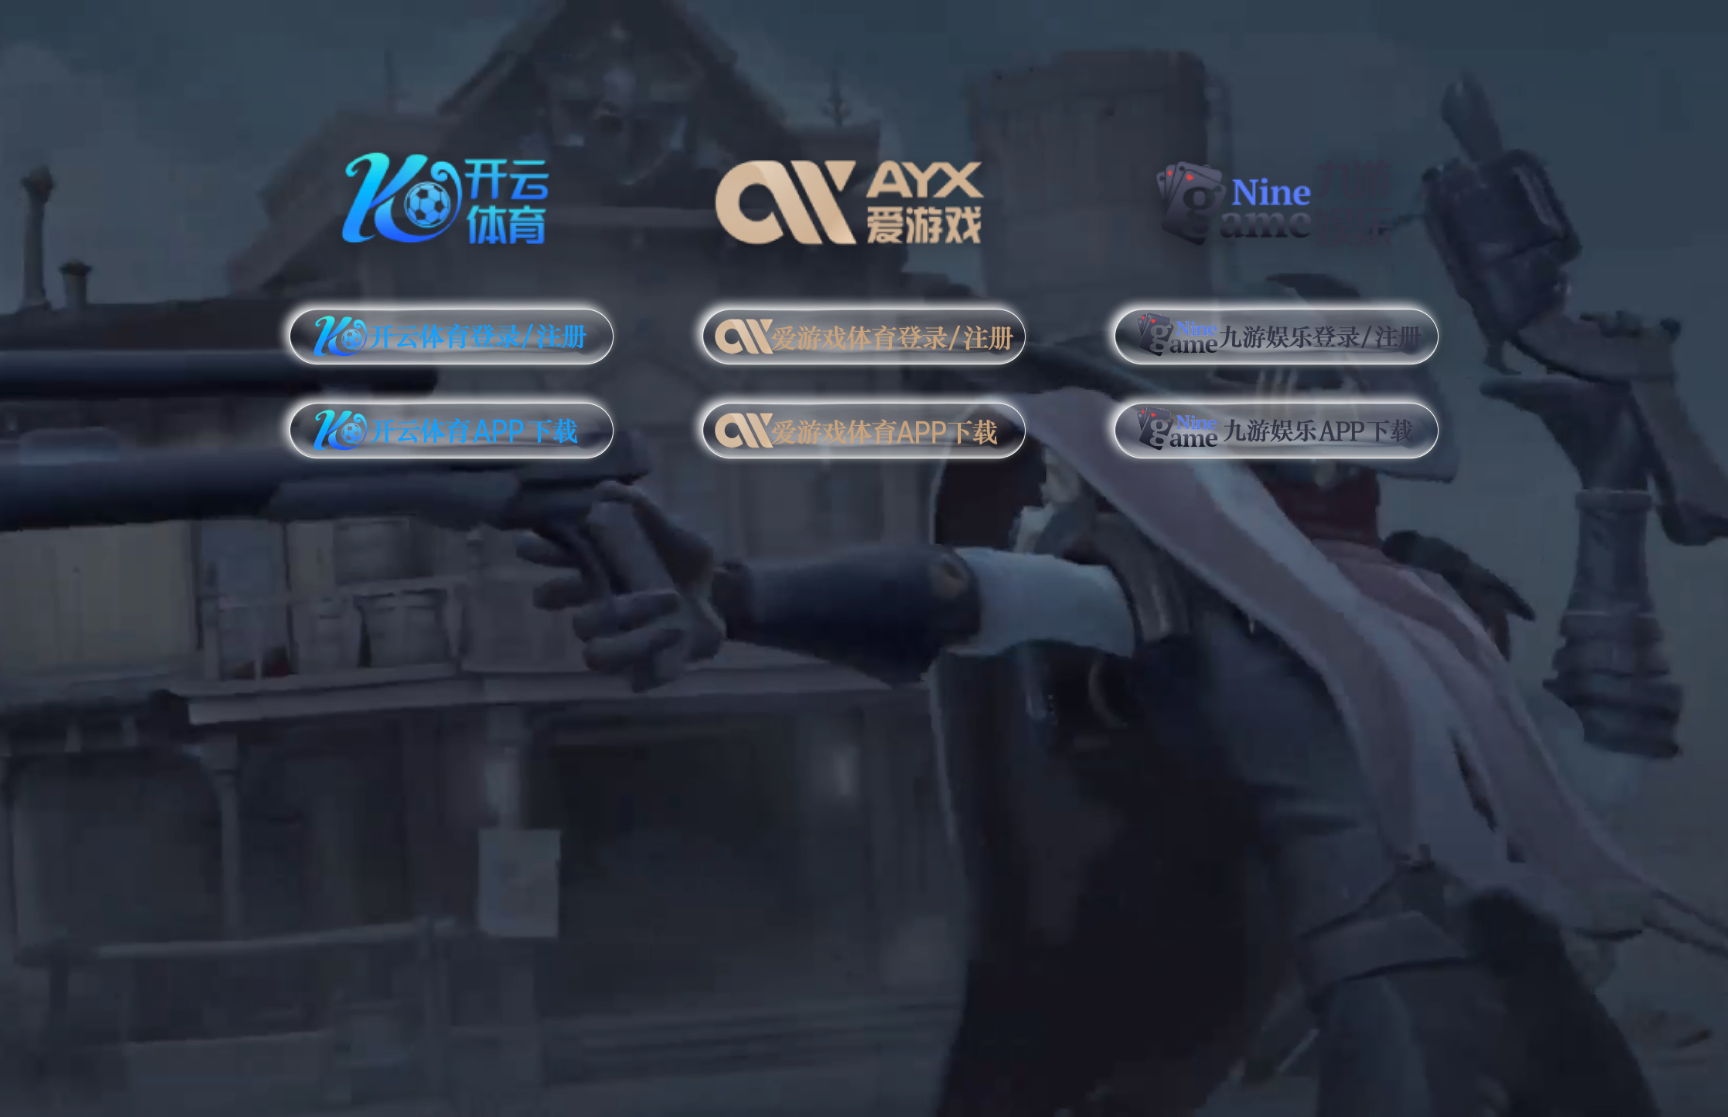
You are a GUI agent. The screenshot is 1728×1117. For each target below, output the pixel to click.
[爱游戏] (864, 194)
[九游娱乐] (1276, 194)
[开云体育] (451, 194)
